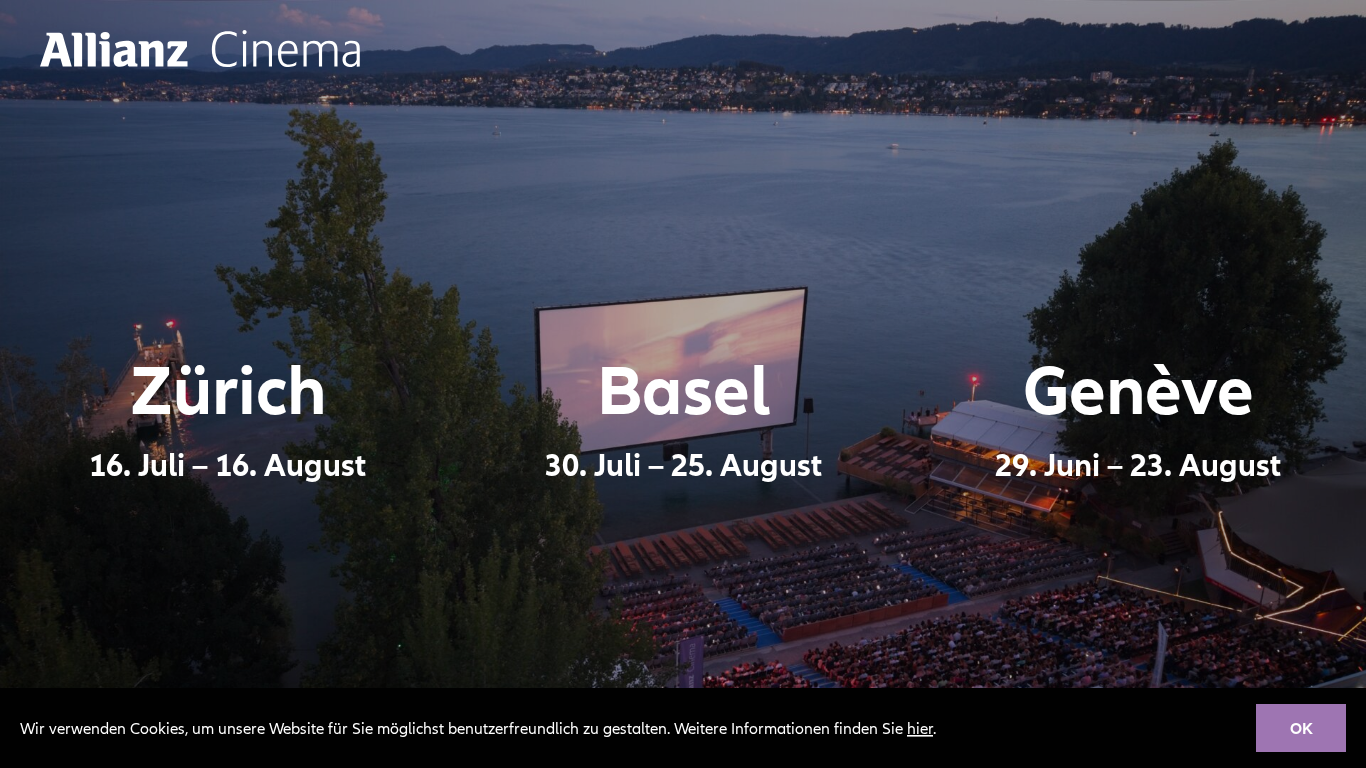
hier (920, 728)
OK (1301, 728)
